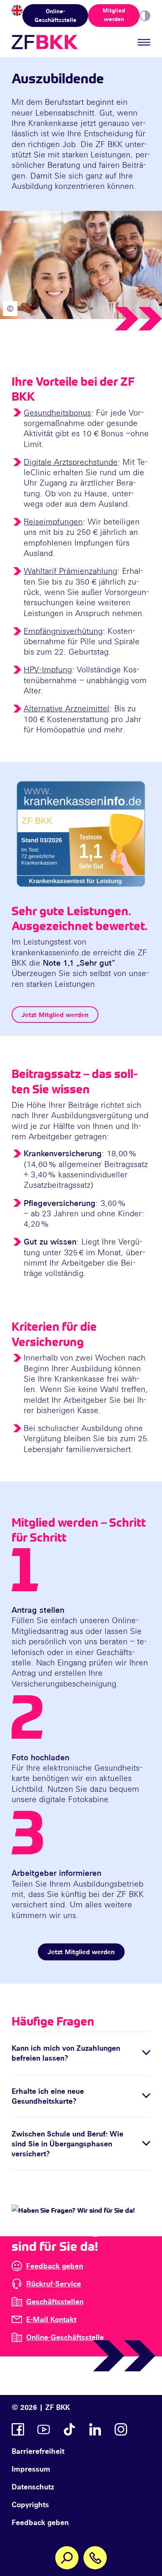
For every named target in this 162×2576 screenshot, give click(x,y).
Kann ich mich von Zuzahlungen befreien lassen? (66, 2053)
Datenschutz (33, 2487)
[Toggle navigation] (144, 42)
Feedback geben (55, 2266)
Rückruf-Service (54, 2284)
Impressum (31, 2469)
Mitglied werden (114, 14)
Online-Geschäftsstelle (55, 15)
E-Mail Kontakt (51, 2319)
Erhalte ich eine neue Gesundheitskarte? (48, 2096)
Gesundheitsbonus (57, 412)
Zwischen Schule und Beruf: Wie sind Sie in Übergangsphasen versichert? (67, 2144)
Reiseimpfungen (53, 521)
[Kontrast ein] (145, 16)
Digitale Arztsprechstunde (71, 462)
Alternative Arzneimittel (66, 708)
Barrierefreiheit (38, 2451)
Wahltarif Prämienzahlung (70, 571)
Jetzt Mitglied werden (55, 1015)
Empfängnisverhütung (63, 631)
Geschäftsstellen (55, 2301)
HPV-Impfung (48, 669)
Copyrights (30, 2504)
